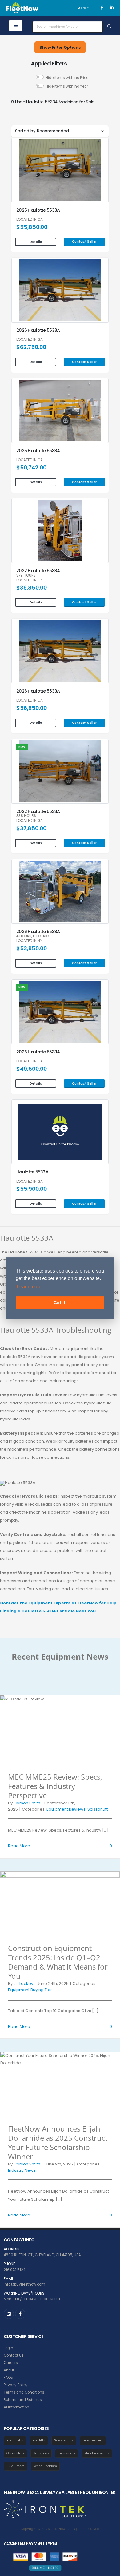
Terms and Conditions (24, 2392)
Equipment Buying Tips (30, 1990)
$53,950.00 (32, 948)
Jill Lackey (23, 1984)
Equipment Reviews (66, 1809)
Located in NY (29, 941)
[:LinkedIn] (9, 2314)
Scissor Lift (98, 1809)
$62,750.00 (31, 347)
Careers (11, 2363)
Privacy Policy (16, 2385)
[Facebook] (102, 8)
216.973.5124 (14, 2270)
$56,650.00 (32, 708)
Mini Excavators (97, 2453)
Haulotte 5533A (32, 1172)
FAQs (8, 2378)
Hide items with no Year (67, 86)
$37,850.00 (31, 828)
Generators (15, 2453)
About (9, 2370)
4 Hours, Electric (33, 936)
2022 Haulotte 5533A (38, 571)
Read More (19, 1846)
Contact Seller (84, 242)
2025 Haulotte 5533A (38, 210)
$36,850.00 (32, 588)
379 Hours (26, 576)
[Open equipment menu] (16, 26)
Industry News (22, 2170)
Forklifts (39, 2440)
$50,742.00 (31, 468)
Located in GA (30, 220)
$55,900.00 (32, 1189)
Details (36, 242)
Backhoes (41, 2453)
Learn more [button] (29, 1287)
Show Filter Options (60, 47)
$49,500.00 (32, 1069)
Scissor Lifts (64, 2440)
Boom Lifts (15, 2440)
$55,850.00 (32, 227)
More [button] (82, 8)
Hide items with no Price (67, 78)
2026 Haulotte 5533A (38, 330)
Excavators (67, 2453)
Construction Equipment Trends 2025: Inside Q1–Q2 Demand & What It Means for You (58, 1962)
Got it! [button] (60, 1303)
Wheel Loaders (45, 2466)
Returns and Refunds (23, 2400)
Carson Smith (27, 1803)
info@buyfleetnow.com (24, 2284)
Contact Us (14, 2355)
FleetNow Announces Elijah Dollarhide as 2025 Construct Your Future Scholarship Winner (58, 2142)
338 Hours (26, 816)
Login (8, 2348)
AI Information (16, 2407)
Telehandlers (93, 2440)
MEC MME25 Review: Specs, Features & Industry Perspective (55, 1786)
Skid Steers (16, 2466)
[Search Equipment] (109, 27)
